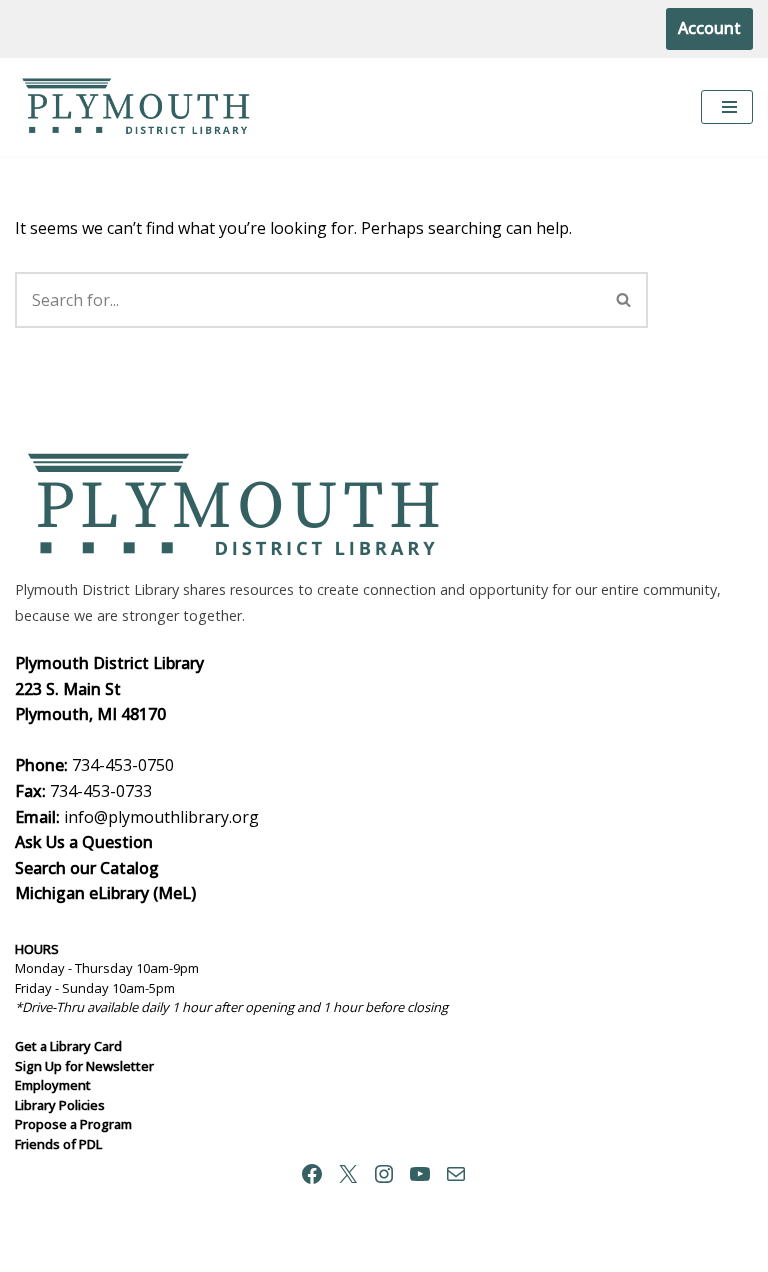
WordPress (458, 1250)
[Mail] (456, 1174)
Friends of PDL (58, 1144)
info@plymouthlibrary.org (161, 817)
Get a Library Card (68, 1046)
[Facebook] (312, 1174)
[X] (348, 1174)
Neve (288, 1250)
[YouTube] (420, 1174)
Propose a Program (73, 1124)
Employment (53, 1085)
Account (709, 28)
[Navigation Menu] (727, 107)
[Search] (624, 300)
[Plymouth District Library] (140, 107)
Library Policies (60, 1105)
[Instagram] (384, 1174)
